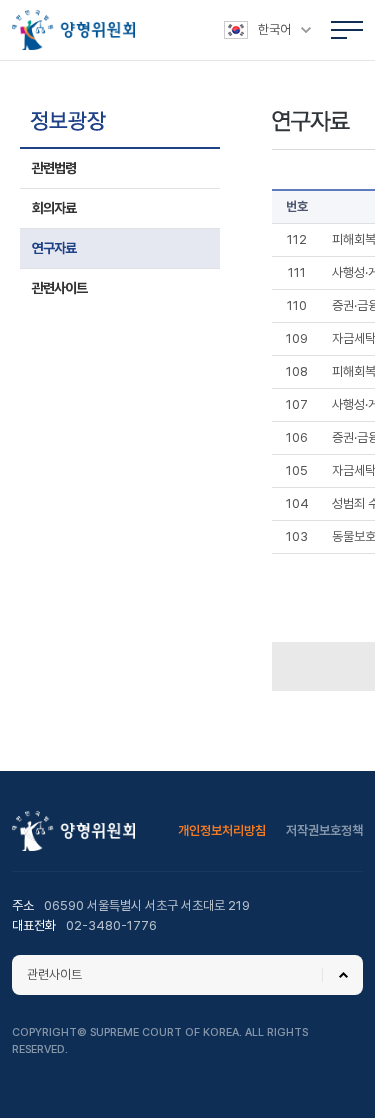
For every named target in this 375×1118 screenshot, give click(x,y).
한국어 (274, 29)
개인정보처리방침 (222, 830)
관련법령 (54, 168)
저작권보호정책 (324, 830)
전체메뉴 (347, 30)
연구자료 (54, 248)
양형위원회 (73, 30)
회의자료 (54, 208)
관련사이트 (59, 288)
